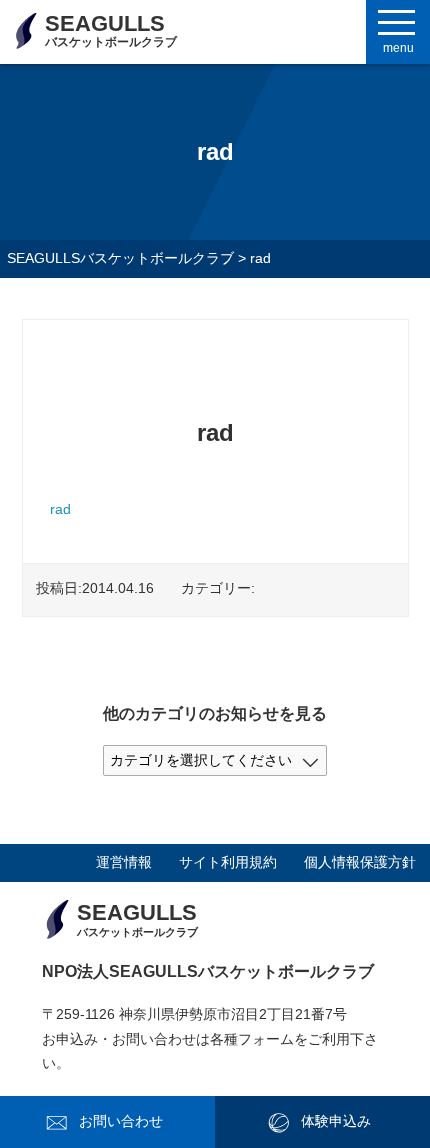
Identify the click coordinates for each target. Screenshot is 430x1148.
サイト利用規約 (228, 862)
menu (398, 48)
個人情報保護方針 (360, 862)
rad (60, 509)
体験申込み (336, 1121)
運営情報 (124, 862)
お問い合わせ (121, 1121)
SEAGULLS (111, 30)
